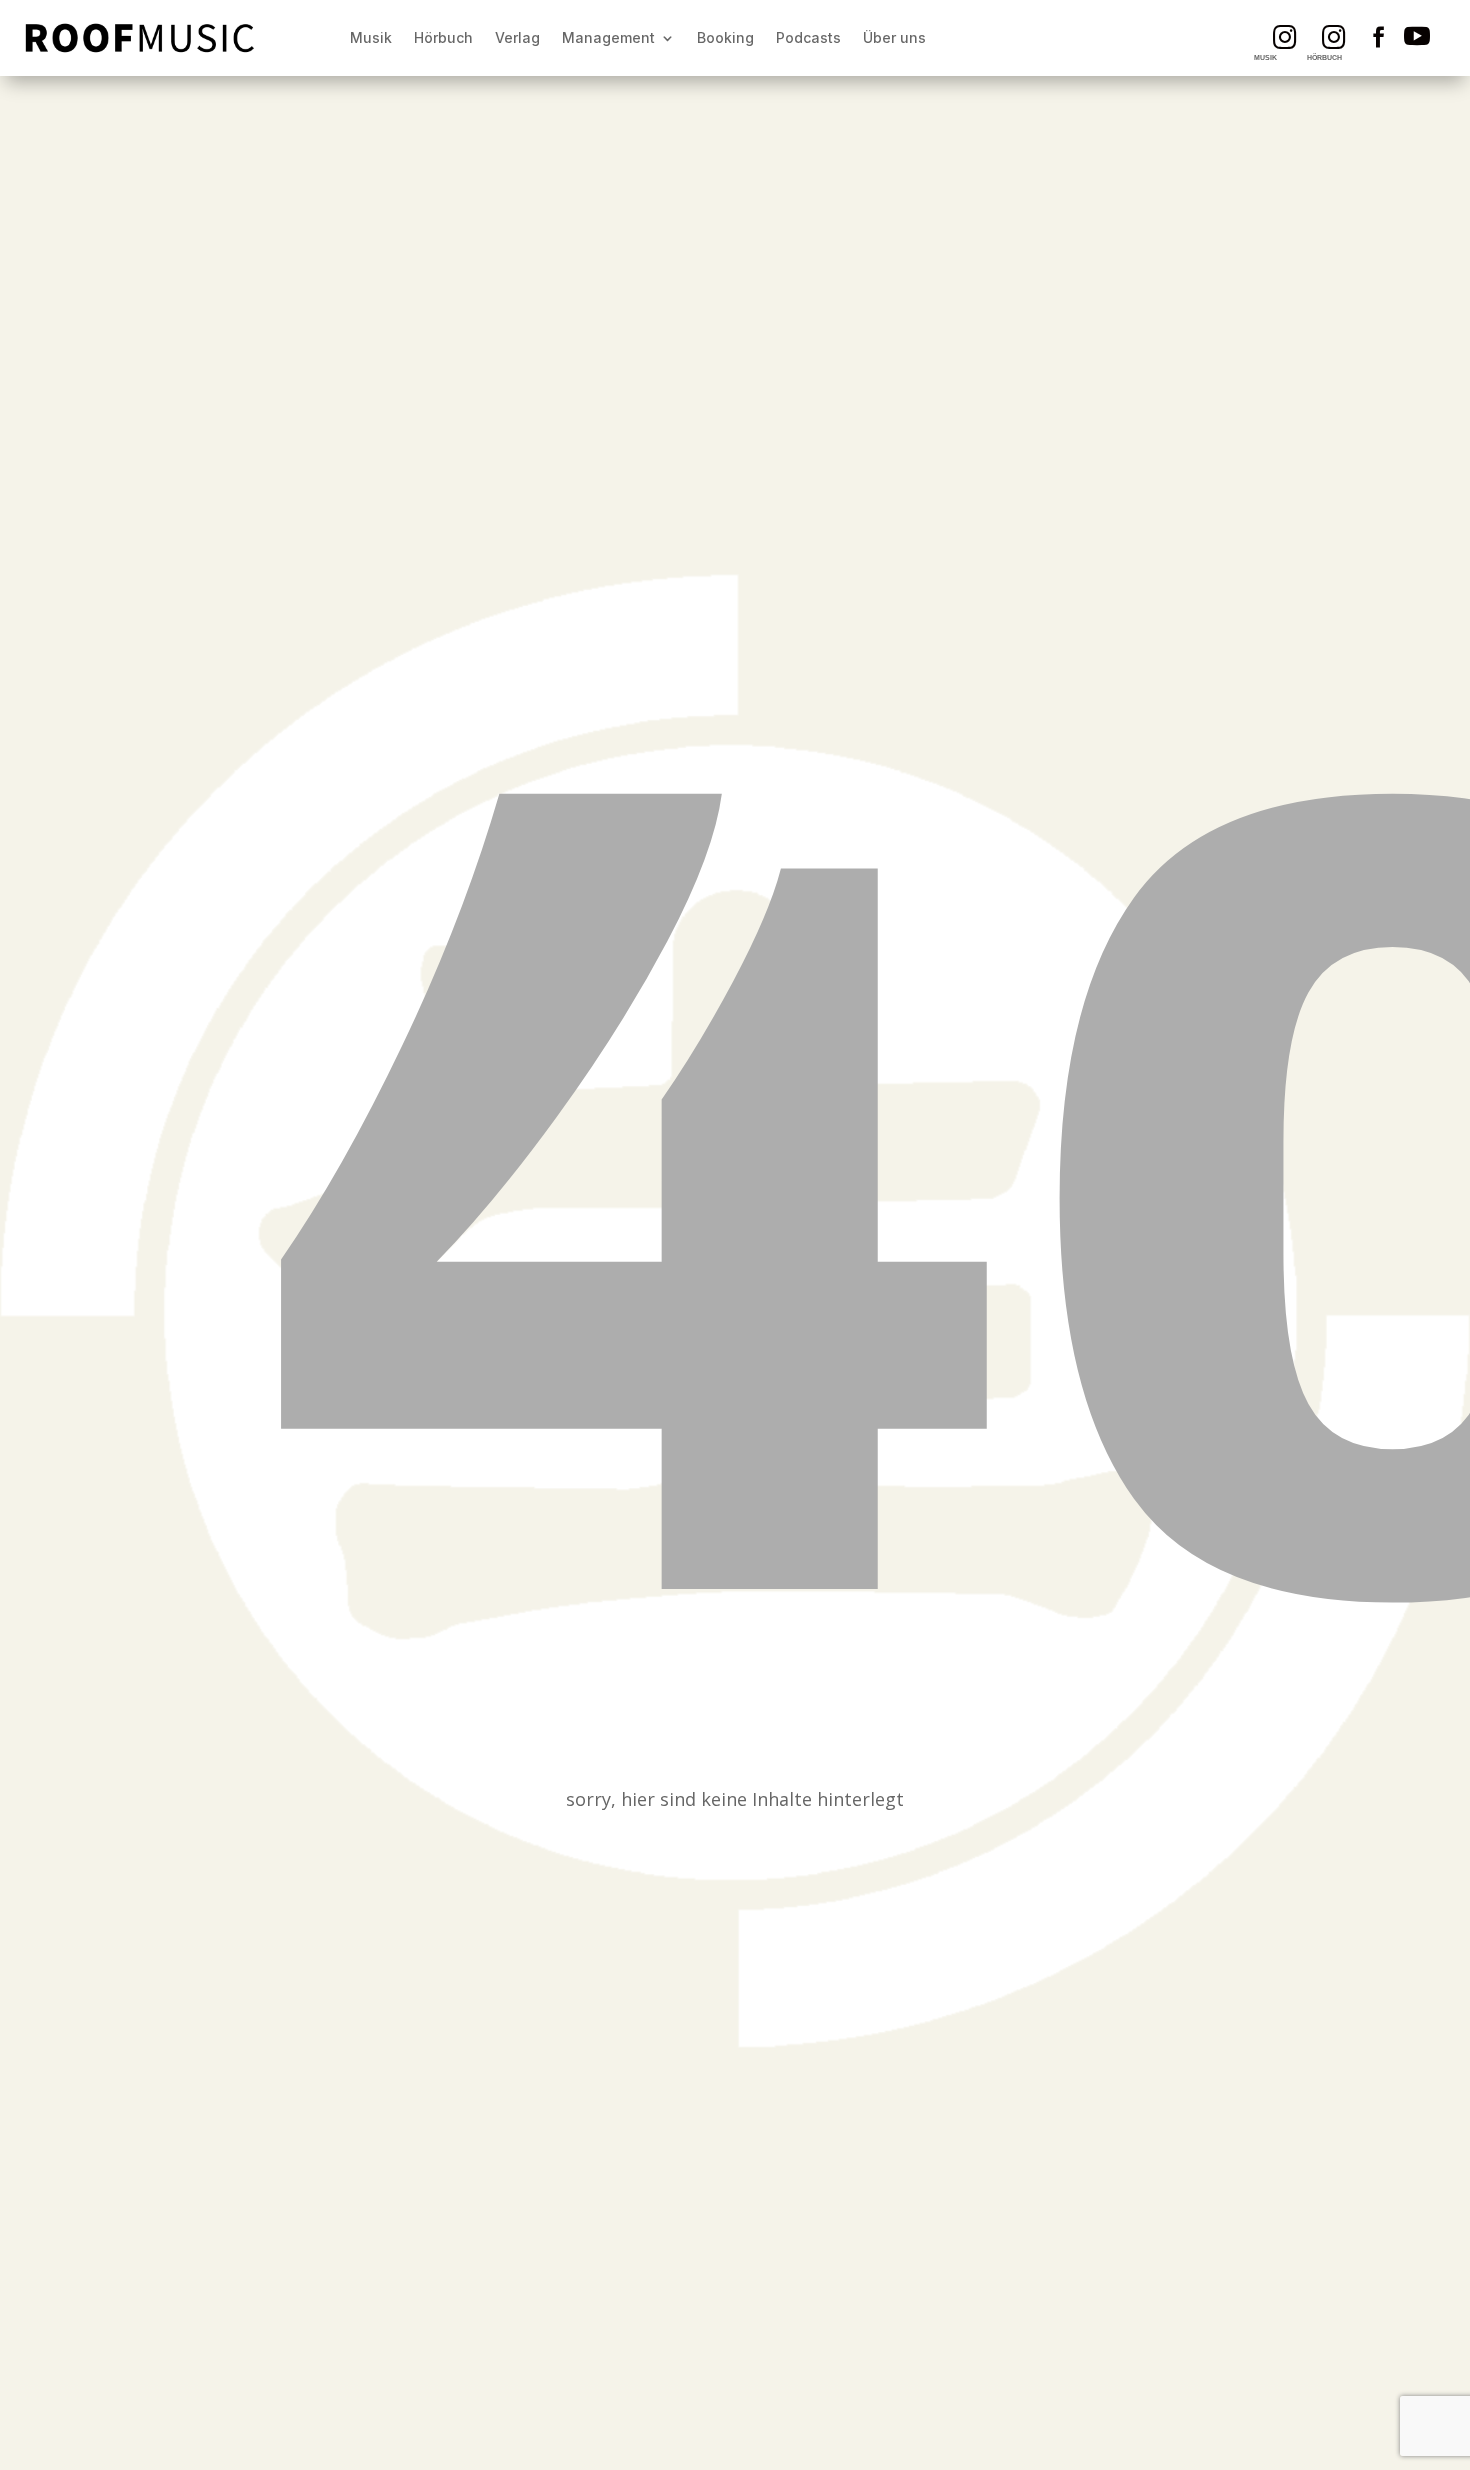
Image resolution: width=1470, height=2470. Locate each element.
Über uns (894, 37)
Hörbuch (443, 37)
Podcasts (808, 37)
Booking (725, 37)
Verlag (517, 37)
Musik (371, 37)
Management (608, 37)
